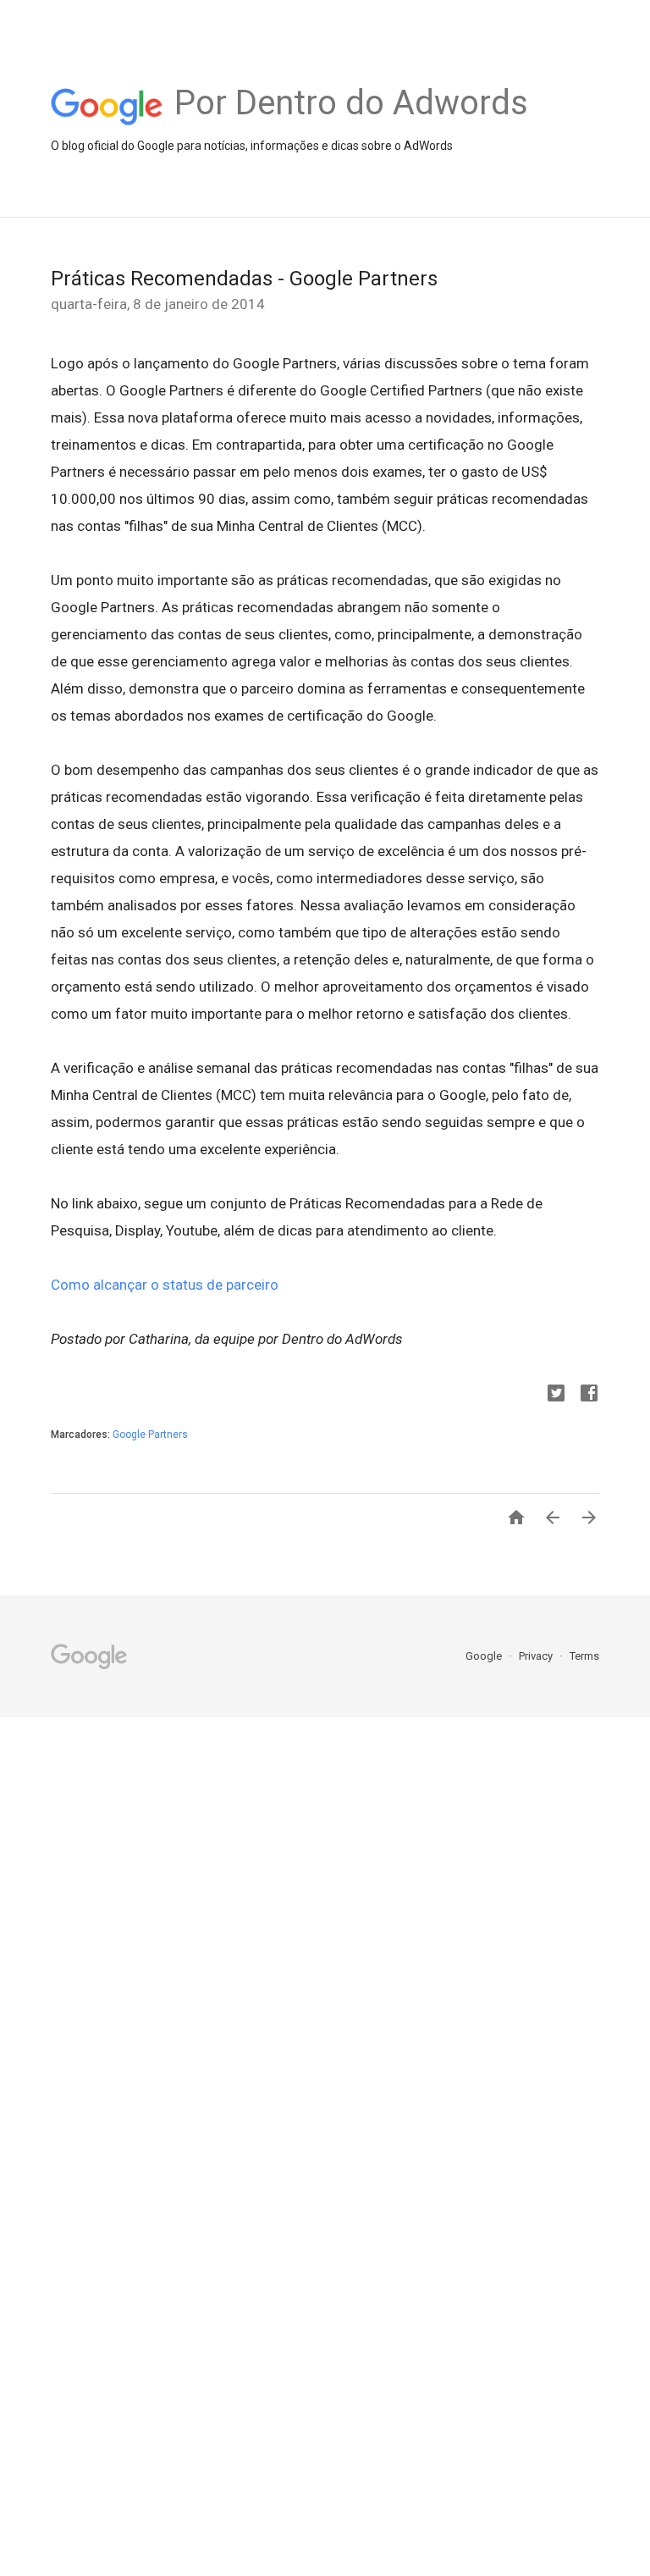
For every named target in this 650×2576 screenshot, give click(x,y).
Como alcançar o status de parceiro (165, 1285)
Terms (584, 1656)
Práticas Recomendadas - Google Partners (244, 279)
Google (485, 1656)
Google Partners (150, 1434)
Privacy (537, 1656)
